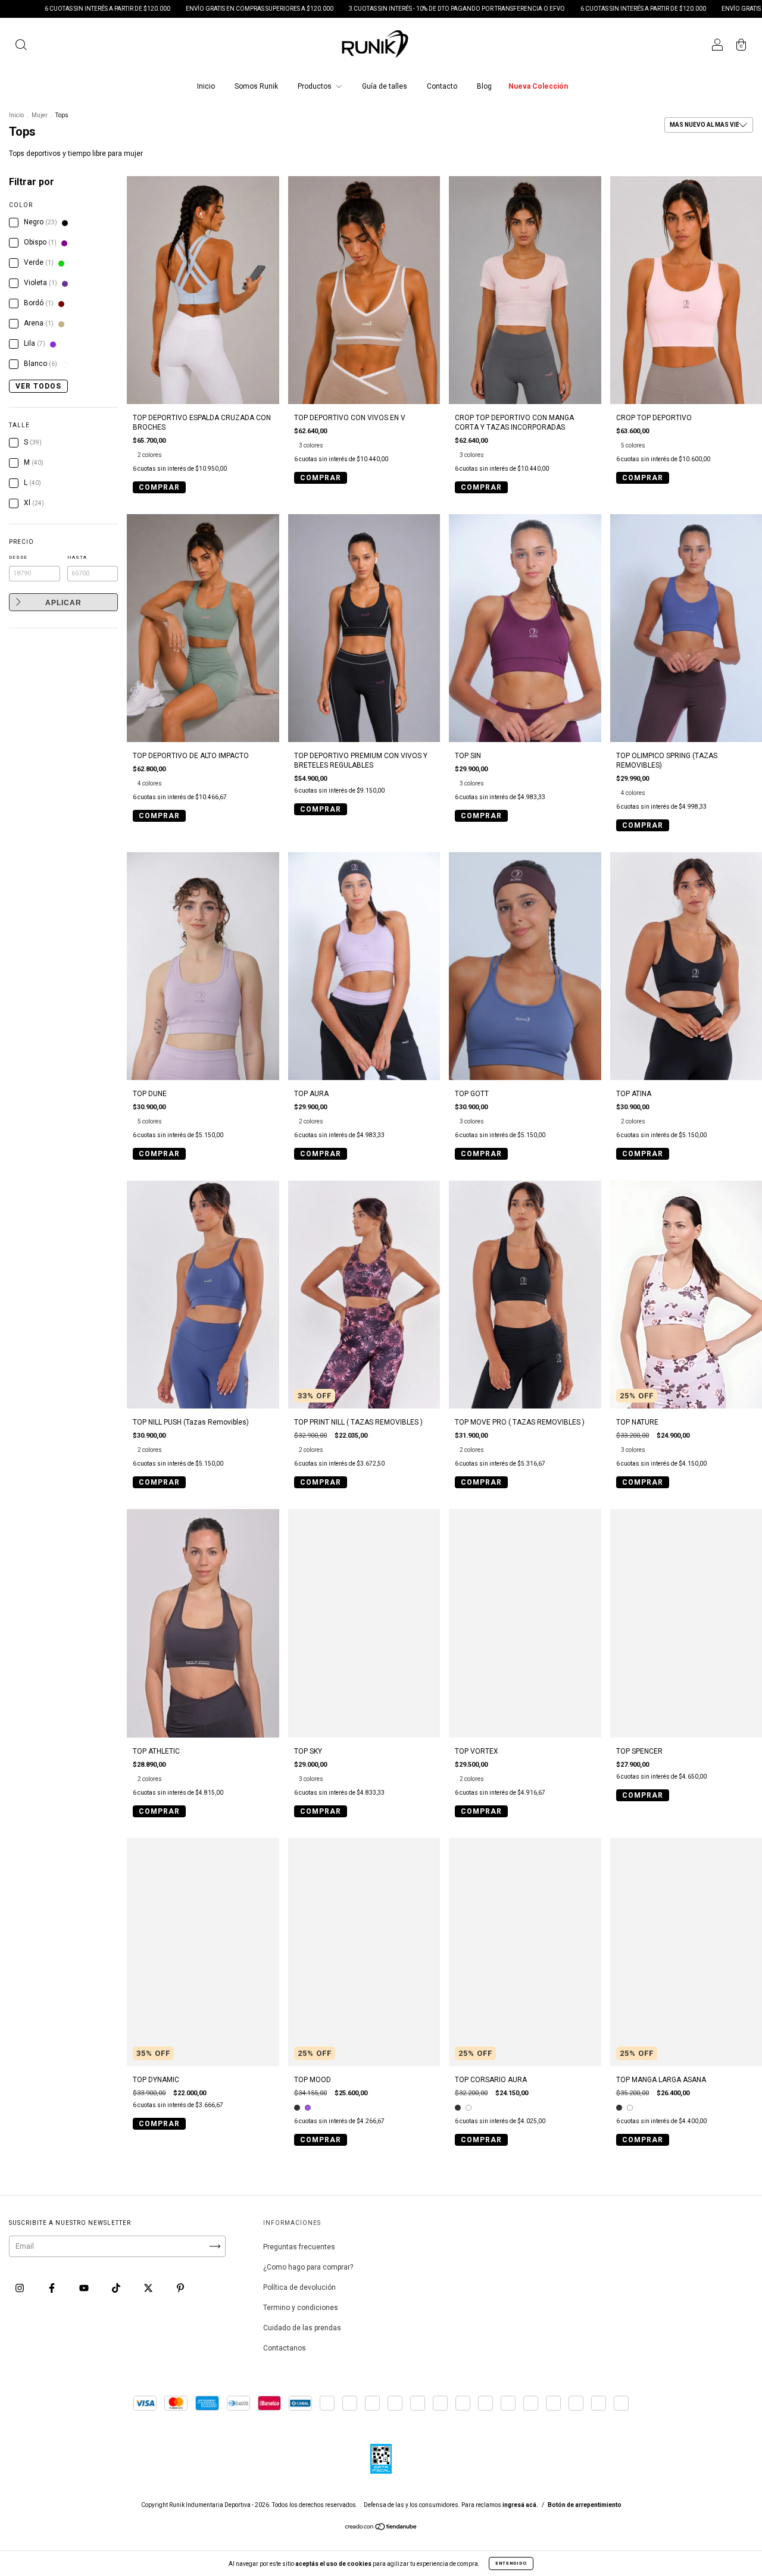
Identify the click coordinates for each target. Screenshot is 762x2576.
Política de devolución (299, 2287)
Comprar (159, 487)
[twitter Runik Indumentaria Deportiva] (149, 2288)
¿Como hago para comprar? (308, 2267)
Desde (18, 557)
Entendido (511, 2563)
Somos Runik (256, 86)
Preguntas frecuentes (299, 2247)
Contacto (442, 86)
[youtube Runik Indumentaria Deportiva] (85, 2288)
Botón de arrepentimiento (585, 2505)
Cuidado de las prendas (302, 2328)
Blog (484, 86)
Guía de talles (385, 86)
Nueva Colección (538, 86)
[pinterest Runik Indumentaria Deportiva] (180, 2288)
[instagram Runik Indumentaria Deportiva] (21, 2288)
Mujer (40, 115)
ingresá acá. (520, 2505)
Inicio (206, 86)
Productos (316, 86)
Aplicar (63, 603)
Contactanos (285, 2348)
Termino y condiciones (301, 2308)
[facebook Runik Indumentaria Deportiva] (53, 2288)
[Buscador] (21, 46)
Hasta (77, 557)
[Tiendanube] (381, 2528)
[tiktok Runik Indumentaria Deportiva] (117, 2288)
